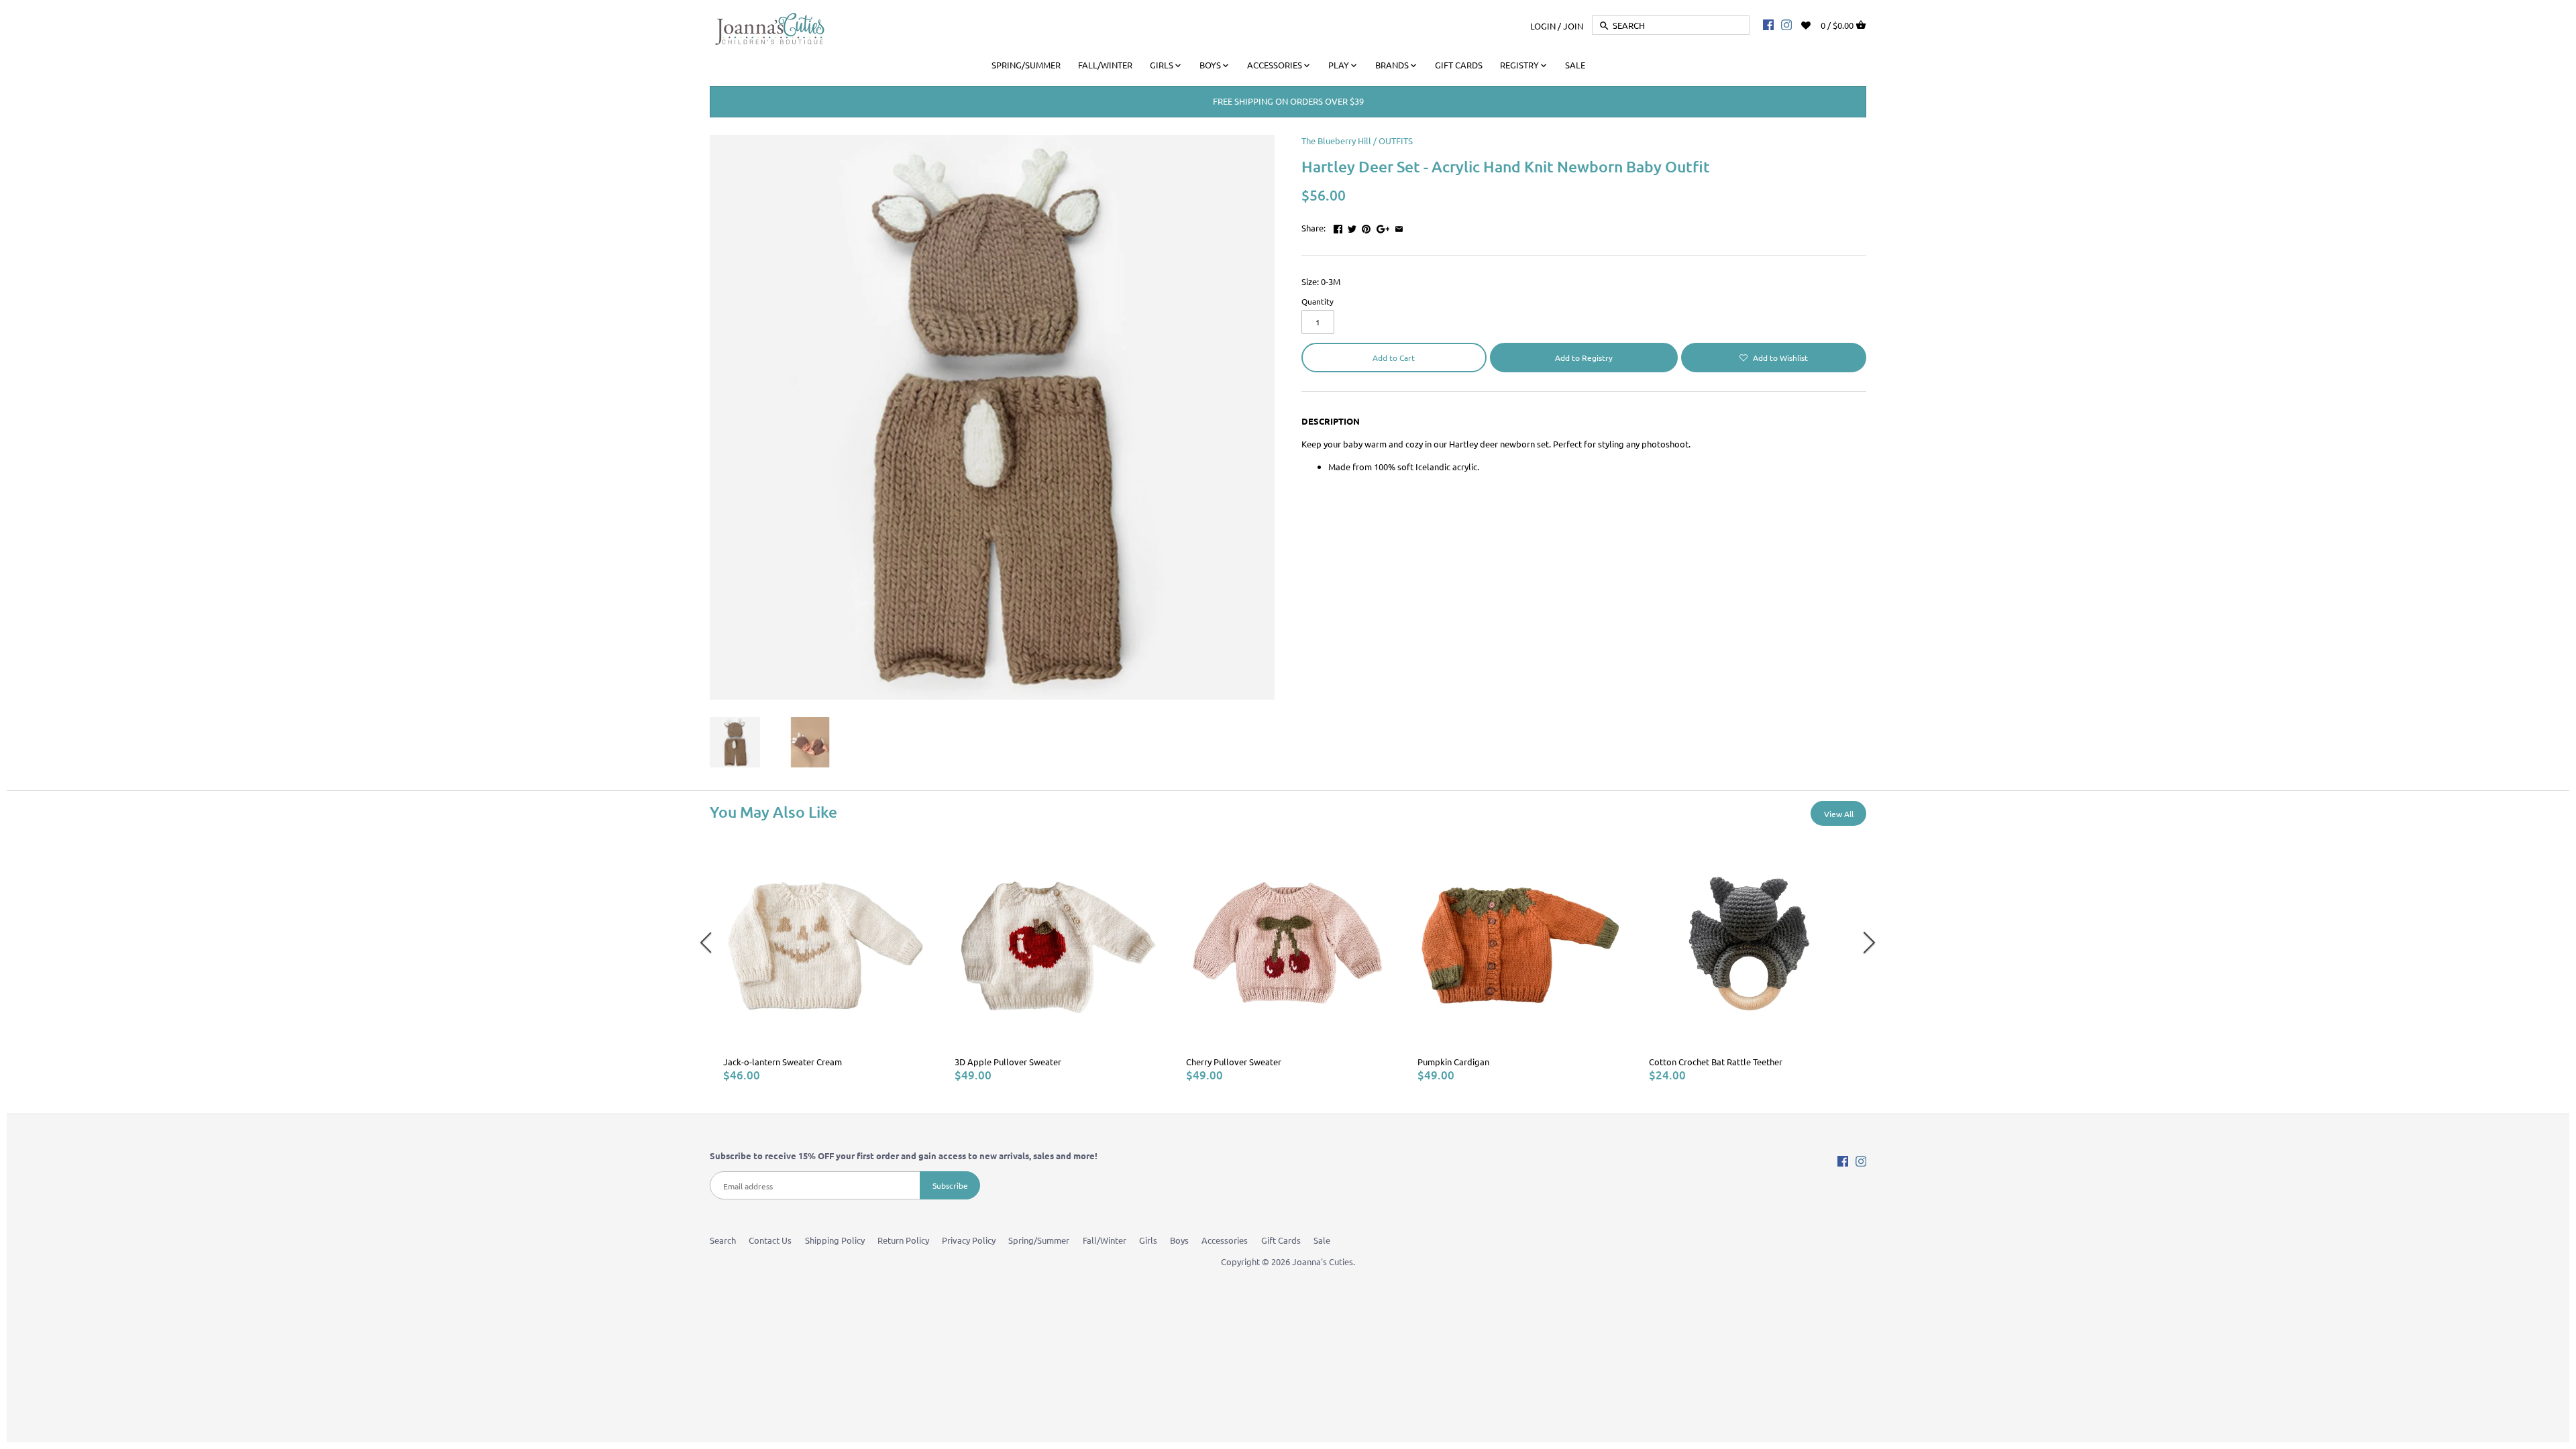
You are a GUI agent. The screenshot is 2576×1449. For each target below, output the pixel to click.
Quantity (1318, 301)
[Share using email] (1399, 226)
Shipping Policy (835, 1240)
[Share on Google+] (1383, 226)
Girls (1148, 1240)
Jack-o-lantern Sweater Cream (783, 1062)
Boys (1179, 1240)
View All (1839, 814)
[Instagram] (1786, 24)
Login (1543, 25)
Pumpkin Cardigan (1453, 1062)
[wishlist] (1815, 24)
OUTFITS (1396, 141)
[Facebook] (1768, 24)
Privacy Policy (969, 1240)
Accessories (1225, 1240)
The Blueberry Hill (1336, 141)
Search (723, 1240)
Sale (1322, 1240)
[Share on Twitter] (1352, 226)
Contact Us (770, 1240)
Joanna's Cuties (1323, 1262)
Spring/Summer (1039, 1240)
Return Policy (903, 1240)
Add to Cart (1394, 358)
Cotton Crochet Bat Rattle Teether (1716, 1062)
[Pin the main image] (1366, 226)
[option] (825, 962)
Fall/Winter (1105, 1240)
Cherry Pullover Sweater (1234, 1062)
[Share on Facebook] (1338, 226)
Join (1573, 25)
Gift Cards (1281, 1240)
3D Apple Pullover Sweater (1008, 1062)
